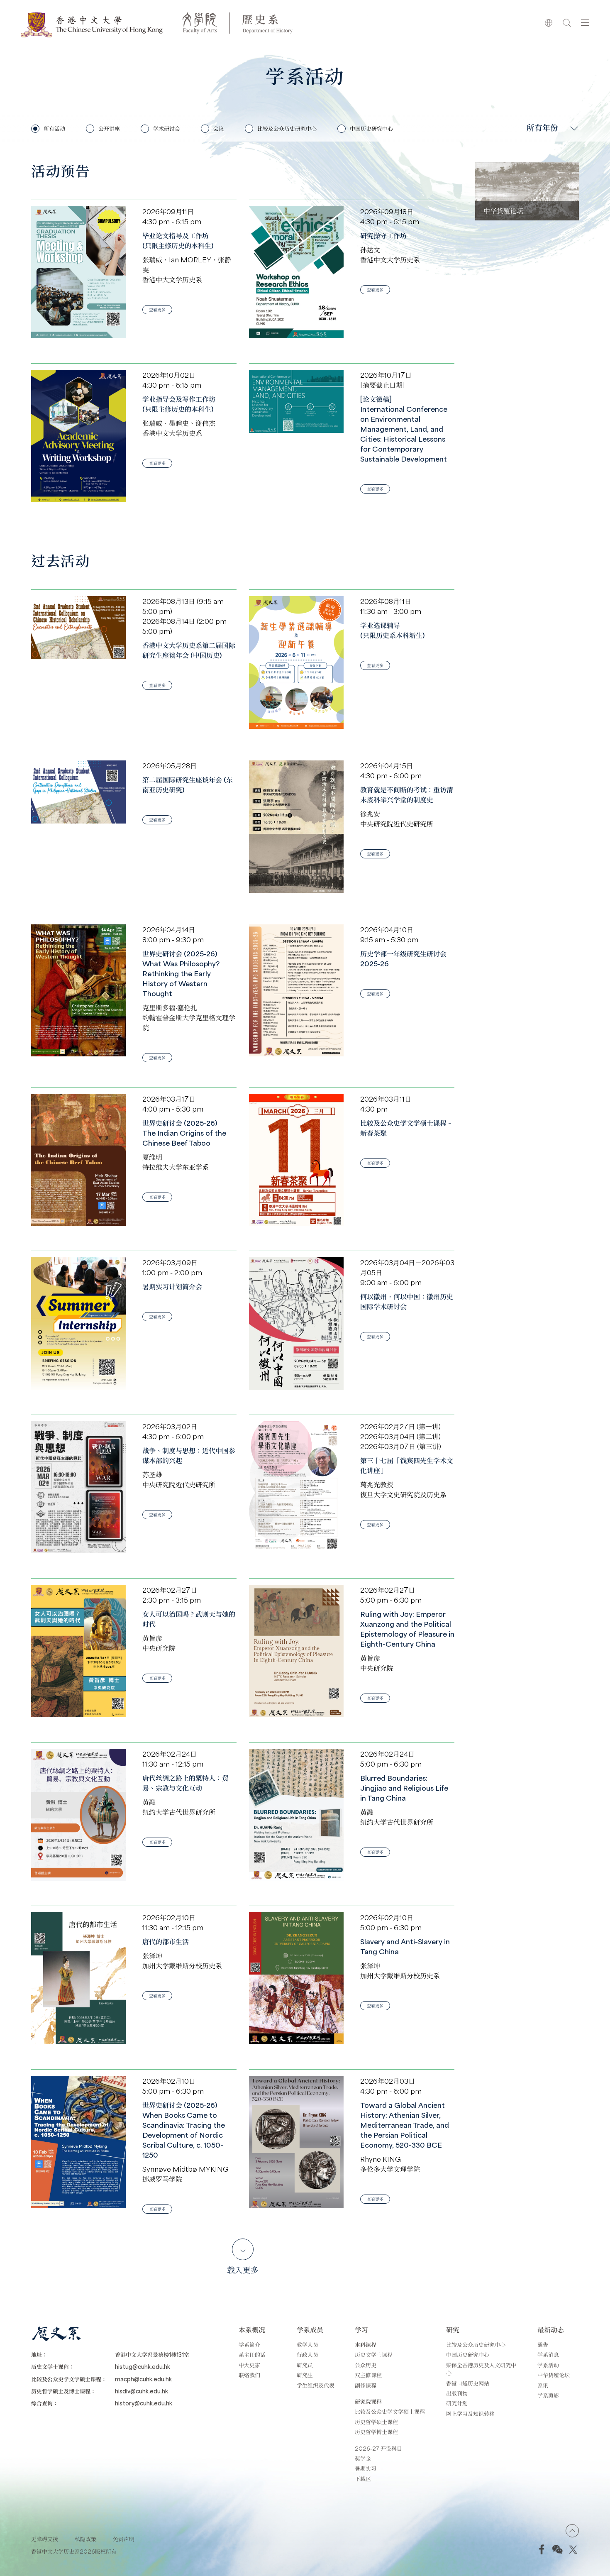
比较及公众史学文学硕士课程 (390, 2411)
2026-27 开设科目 (378, 2448)
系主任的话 (252, 2355)
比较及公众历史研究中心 (476, 2345)
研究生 (305, 2375)
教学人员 (307, 2345)
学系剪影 (548, 2395)
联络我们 (249, 2375)
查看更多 (157, 309)
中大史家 (249, 2365)
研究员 (305, 2365)
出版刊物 (457, 2393)
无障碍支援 (45, 2539)
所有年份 (542, 127)
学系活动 (548, 2365)
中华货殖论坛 (554, 2375)
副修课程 (366, 2385)
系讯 (543, 2385)
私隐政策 (85, 2539)
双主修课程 (368, 2375)
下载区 (363, 2479)
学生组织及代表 (316, 2385)
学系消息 (548, 2355)
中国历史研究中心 (468, 2355)
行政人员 (307, 2355)
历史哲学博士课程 (376, 2432)
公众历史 (366, 2365)
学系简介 (249, 2345)
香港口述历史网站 (468, 2383)
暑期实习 (366, 2468)
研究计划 (457, 2403)
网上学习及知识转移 (470, 2413)
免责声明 (124, 2539)
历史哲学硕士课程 (376, 2422)
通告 (543, 2345)
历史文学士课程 (374, 2355)
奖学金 (363, 2458)
